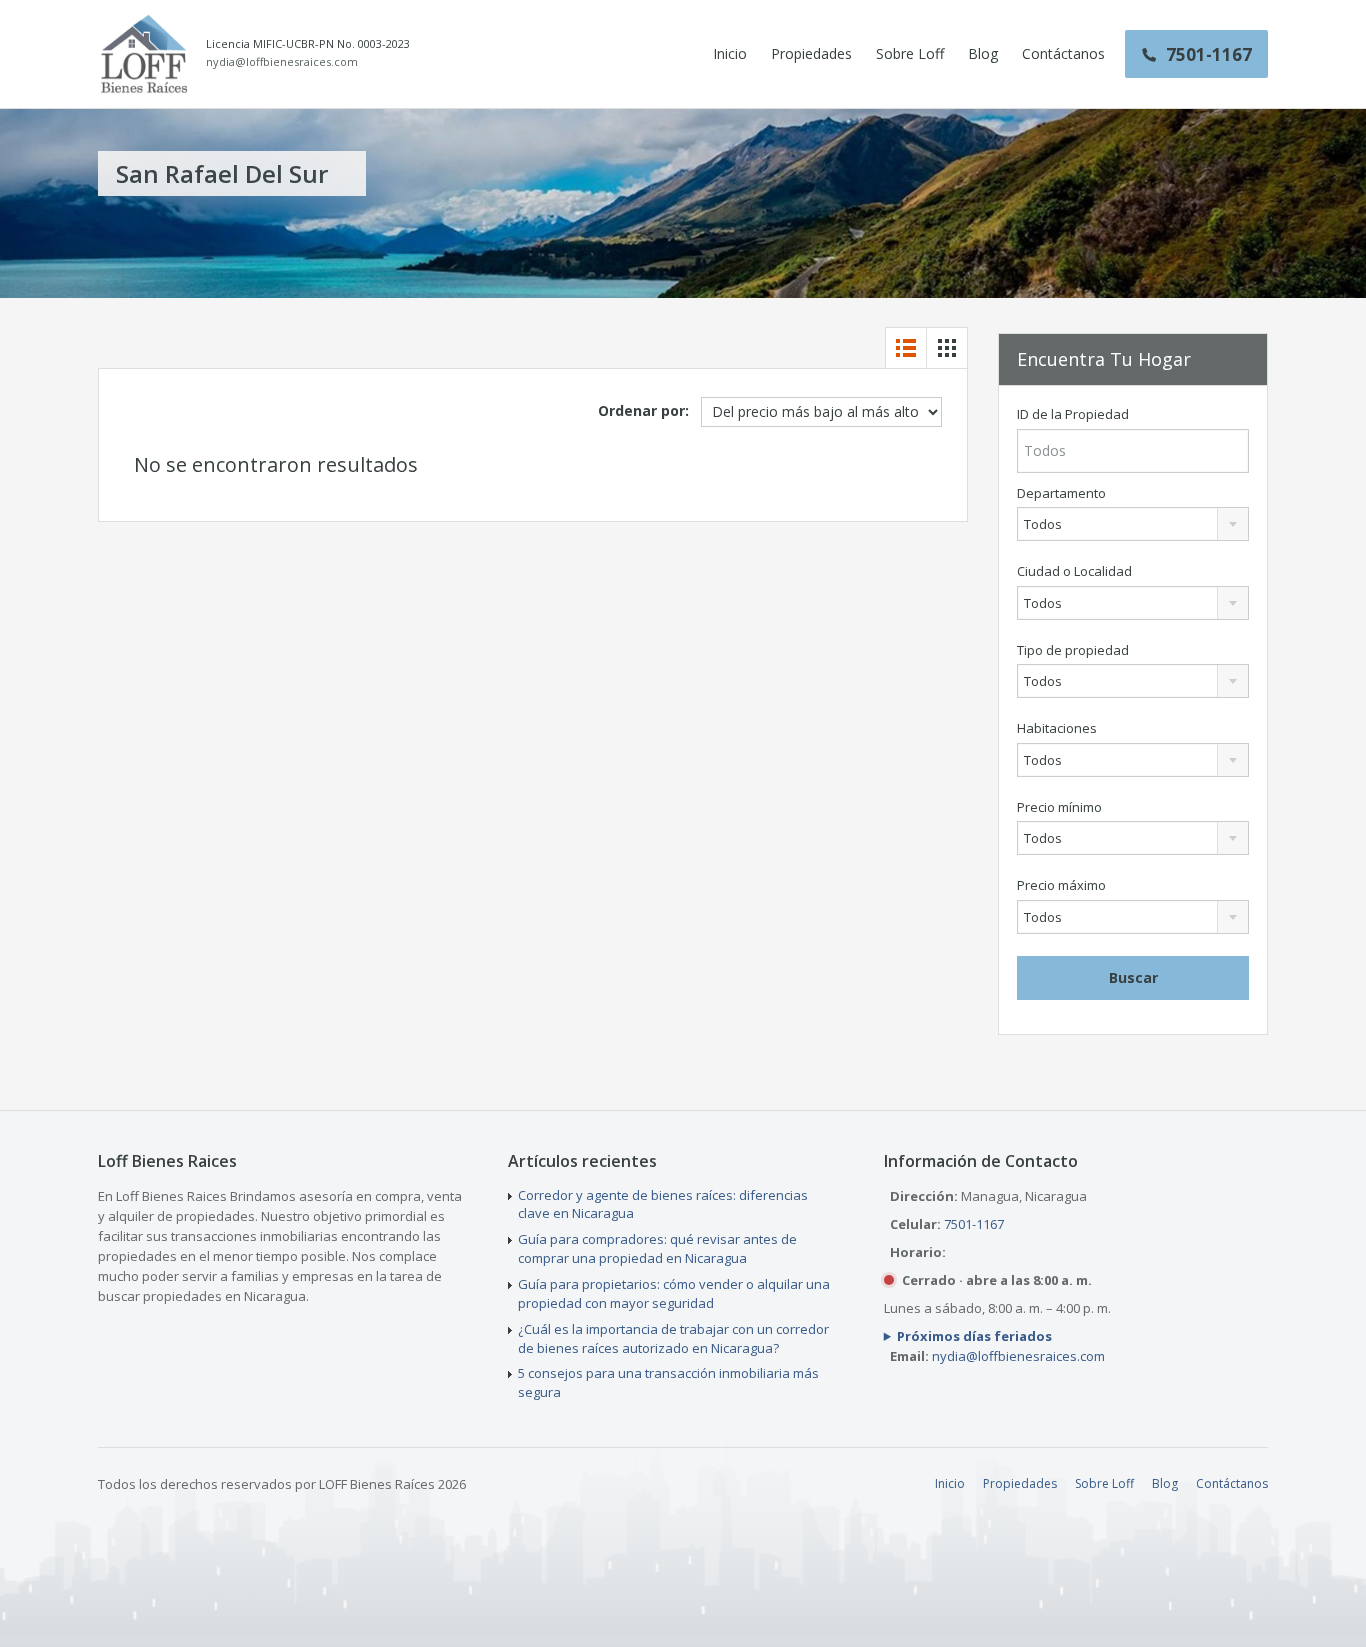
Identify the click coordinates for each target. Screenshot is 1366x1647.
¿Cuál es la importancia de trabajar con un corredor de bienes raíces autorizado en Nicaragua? (673, 1338)
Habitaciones (1057, 728)
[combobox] (1133, 524)
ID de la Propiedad (1073, 414)
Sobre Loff (910, 53)
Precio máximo (1061, 885)
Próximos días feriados (974, 1336)
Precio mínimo (1059, 807)
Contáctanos (1063, 53)
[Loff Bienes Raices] (144, 54)
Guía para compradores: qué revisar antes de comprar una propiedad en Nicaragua (657, 1248)
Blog (983, 53)
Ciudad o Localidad (1074, 571)
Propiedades (811, 53)
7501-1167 (974, 1224)
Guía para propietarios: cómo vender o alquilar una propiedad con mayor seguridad (674, 1293)
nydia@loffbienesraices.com (282, 62)
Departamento (1061, 493)
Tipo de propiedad (1073, 650)
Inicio (730, 53)
